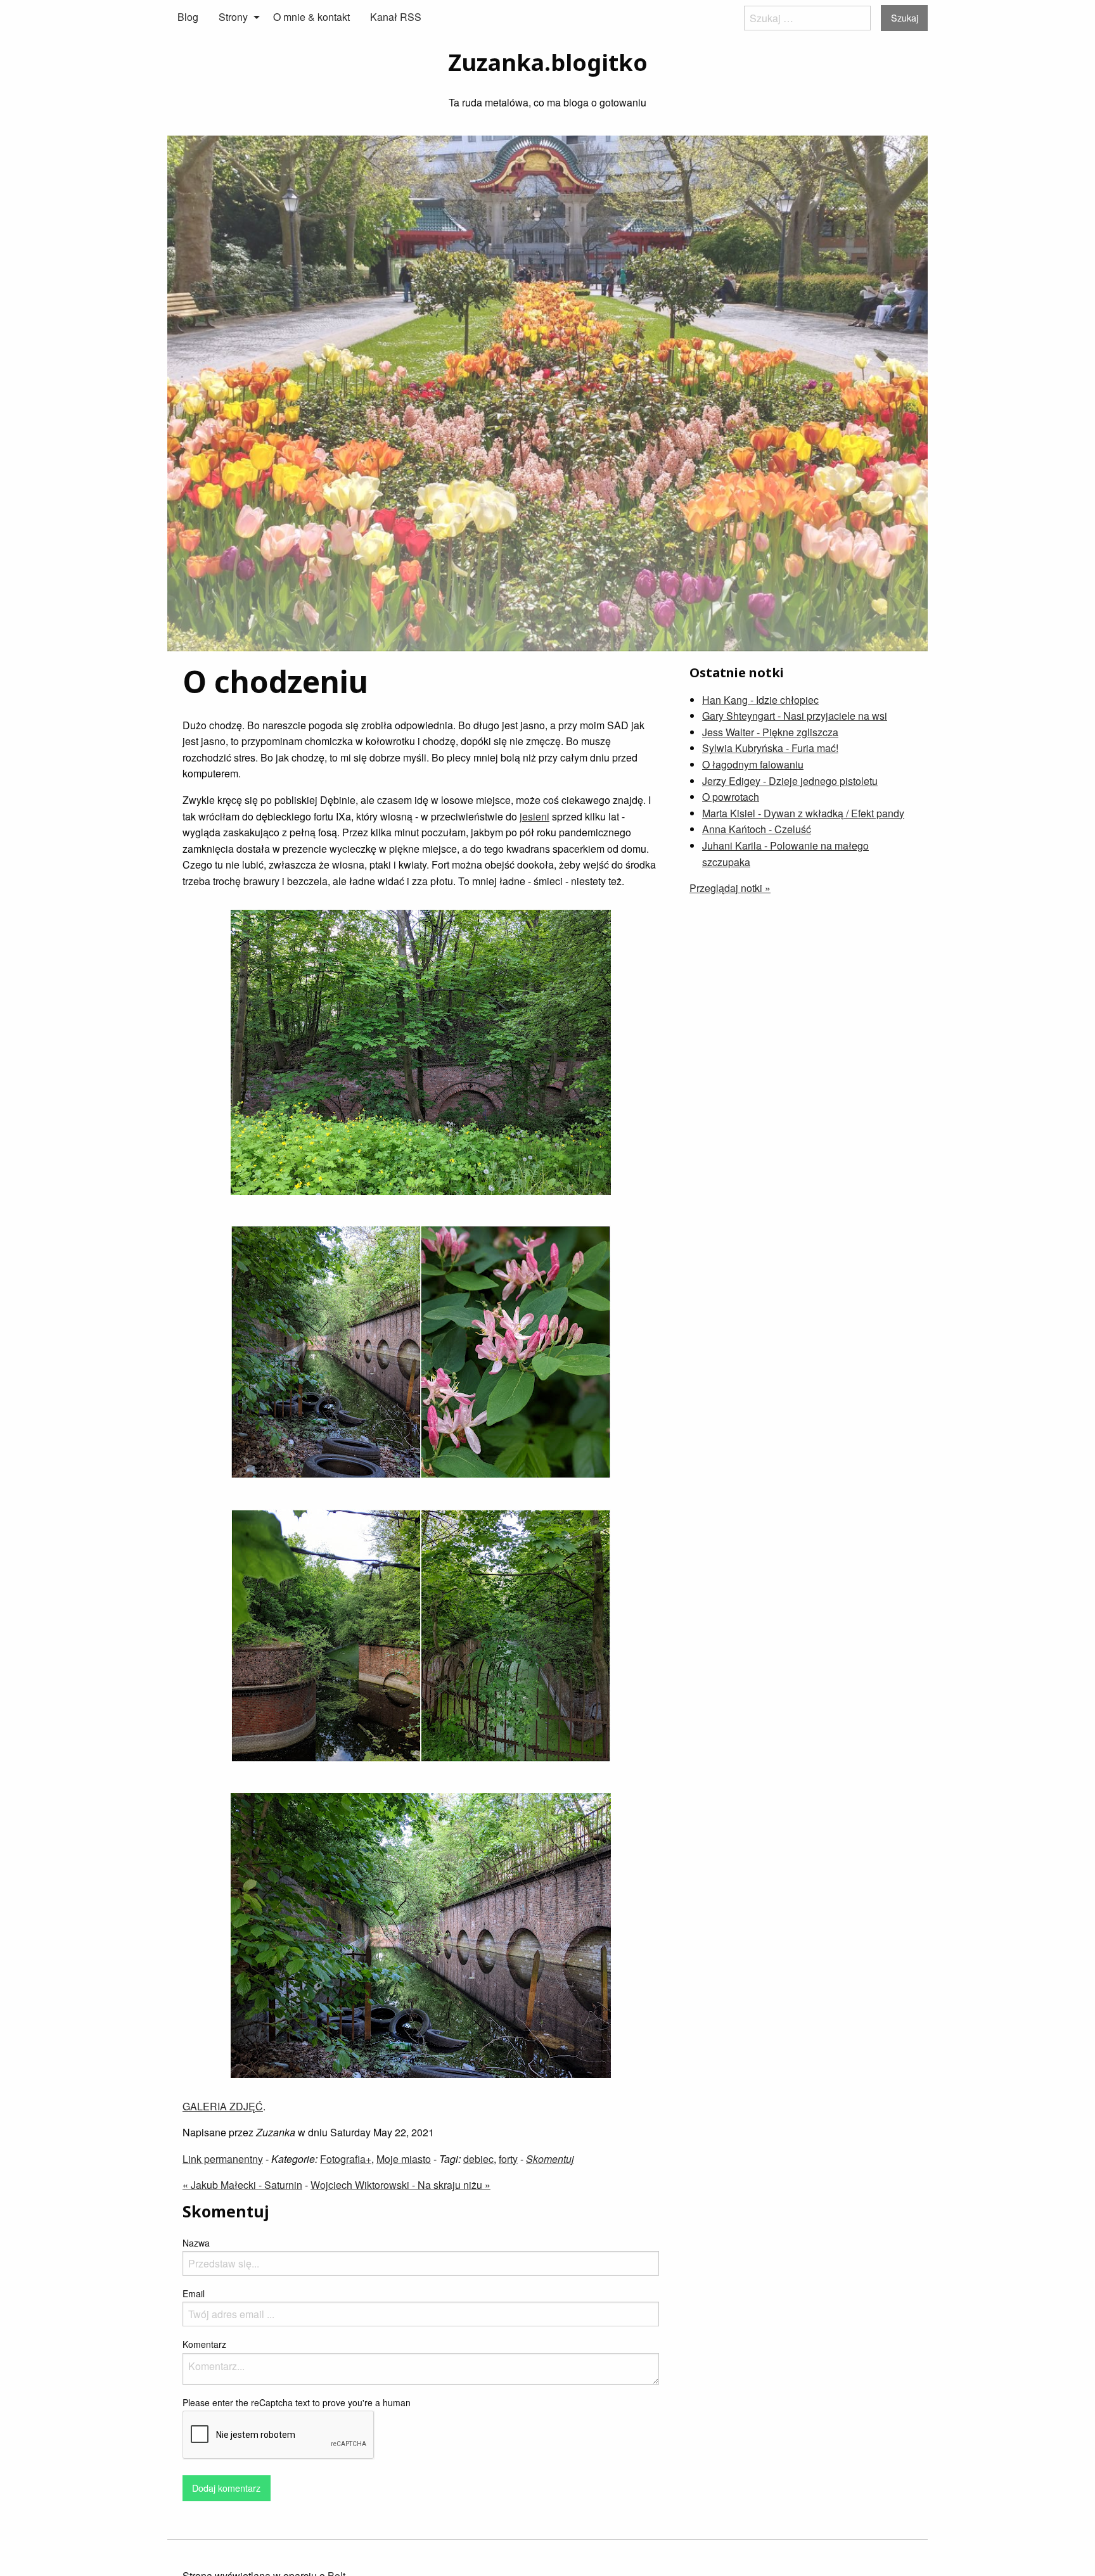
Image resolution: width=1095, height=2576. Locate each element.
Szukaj (905, 17)
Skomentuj (550, 2159)
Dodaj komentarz (226, 2488)
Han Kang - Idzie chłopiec (760, 700)
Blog (188, 17)
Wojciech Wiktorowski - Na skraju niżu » (400, 2185)
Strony (233, 17)
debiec (478, 2159)
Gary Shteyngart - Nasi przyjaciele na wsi (795, 716)
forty (508, 2159)
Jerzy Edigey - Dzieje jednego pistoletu (790, 781)
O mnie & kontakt (311, 17)
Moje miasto (404, 2159)
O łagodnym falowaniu (753, 764)
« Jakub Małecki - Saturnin (242, 2185)
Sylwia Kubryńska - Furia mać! (770, 748)
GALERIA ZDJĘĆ (223, 2106)
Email (194, 2293)
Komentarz (204, 2344)
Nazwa (196, 2243)
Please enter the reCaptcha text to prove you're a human (297, 2402)
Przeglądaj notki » (730, 888)
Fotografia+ (346, 2159)
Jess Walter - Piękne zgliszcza (770, 732)
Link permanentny (223, 2159)
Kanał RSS (396, 17)
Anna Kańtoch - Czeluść (757, 829)
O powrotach (731, 797)
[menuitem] (188, 17)
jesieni (535, 816)
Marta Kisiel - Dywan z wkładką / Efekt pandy (803, 813)
